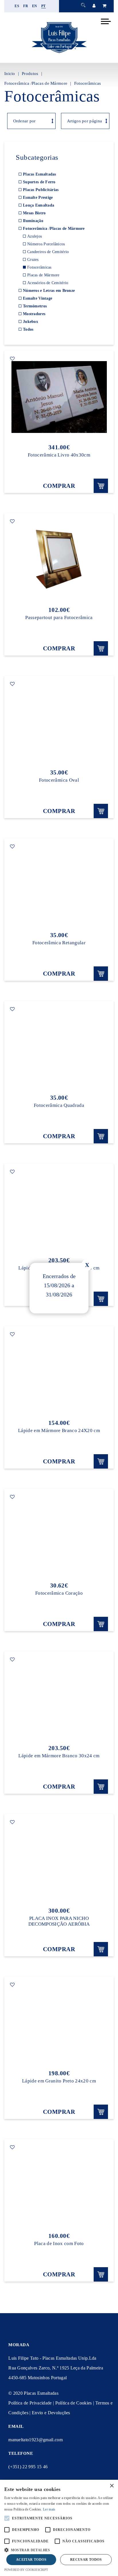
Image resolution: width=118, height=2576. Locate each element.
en (35, 6)
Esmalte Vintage (38, 298)
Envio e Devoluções (51, 2413)
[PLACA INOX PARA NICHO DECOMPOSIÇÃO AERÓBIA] (59, 1860)
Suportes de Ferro (39, 182)
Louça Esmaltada (39, 205)
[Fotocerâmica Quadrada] (59, 1047)
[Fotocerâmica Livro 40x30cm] (59, 397)
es (17, 6)
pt (44, 6)
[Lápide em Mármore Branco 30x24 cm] (59, 1698)
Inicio (10, 74)
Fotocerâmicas (88, 83)
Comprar (59, 486)
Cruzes (33, 260)
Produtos (30, 74)
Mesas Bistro (34, 213)
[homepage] (59, 53)
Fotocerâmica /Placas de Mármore (36, 83)
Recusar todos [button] (86, 2560)
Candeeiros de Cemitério (48, 252)
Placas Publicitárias (41, 190)
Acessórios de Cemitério (48, 283)
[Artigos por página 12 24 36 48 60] (84, 121)
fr (26, 6)
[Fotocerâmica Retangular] (59, 885)
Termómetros (35, 306)
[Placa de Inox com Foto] (59, 2186)
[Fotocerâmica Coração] (59, 1535)
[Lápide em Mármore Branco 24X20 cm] (59, 1373)
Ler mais (49, 2509)
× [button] (112, 2486)
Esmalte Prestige (38, 198)
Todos (28, 329)
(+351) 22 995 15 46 (28, 2467)
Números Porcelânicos (46, 244)
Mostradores (34, 314)
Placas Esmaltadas (40, 174)
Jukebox (31, 322)
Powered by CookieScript (26, 2570)
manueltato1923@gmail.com (36, 2440)
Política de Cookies (74, 2403)
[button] (59, 2549)
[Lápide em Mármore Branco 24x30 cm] (59, 1210)
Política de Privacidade (30, 2403)
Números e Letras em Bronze (49, 291)
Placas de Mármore (43, 275)
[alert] (59, 2528)
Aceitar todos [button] (31, 2560)
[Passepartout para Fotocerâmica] (59, 560)
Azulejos (35, 236)
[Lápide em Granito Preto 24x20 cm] (59, 2023)
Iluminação (33, 221)
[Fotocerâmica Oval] (59, 722)
